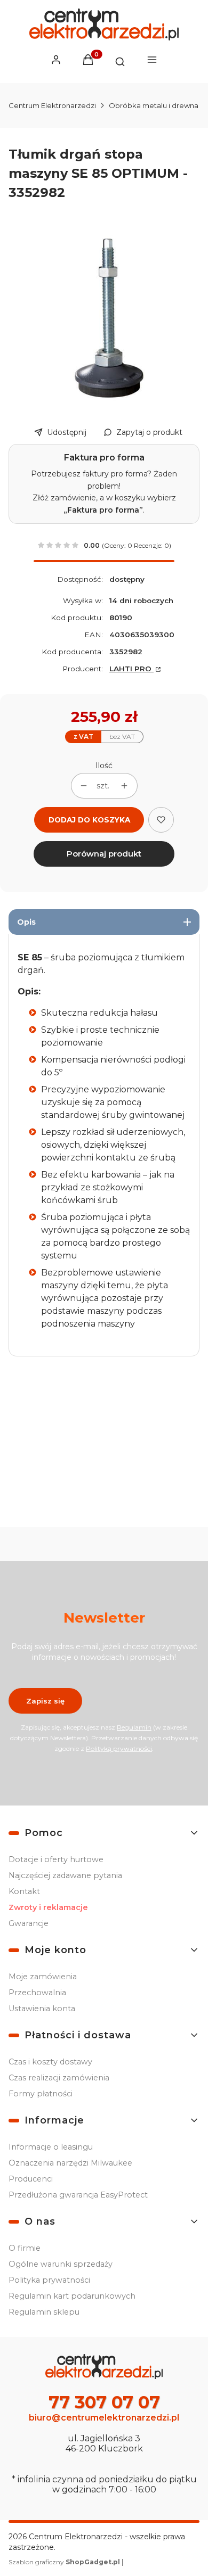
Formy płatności (41, 2094)
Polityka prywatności (49, 2280)
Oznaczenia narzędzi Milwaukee (70, 2163)
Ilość (104, 766)
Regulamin (134, 1727)
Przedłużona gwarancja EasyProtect (78, 2195)
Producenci (31, 2179)
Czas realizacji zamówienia (59, 2078)
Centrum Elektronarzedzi (52, 105)
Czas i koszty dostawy (50, 2062)
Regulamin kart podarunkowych (72, 2296)
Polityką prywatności (119, 1748)
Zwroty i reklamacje (48, 1907)
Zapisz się (45, 1701)
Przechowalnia (37, 1993)
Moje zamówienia (43, 1977)
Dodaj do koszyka (89, 820)
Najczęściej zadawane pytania (65, 1875)
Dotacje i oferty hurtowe (56, 1859)
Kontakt (24, 1891)
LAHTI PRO (131, 669)
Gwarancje (29, 1923)
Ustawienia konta (42, 2009)
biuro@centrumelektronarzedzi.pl (104, 2418)
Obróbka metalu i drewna (154, 105)
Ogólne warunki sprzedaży (61, 2264)
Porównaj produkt (104, 854)
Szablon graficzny (64, 2562)
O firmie (25, 2248)
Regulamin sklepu (44, 2312)
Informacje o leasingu (51, 2147)
